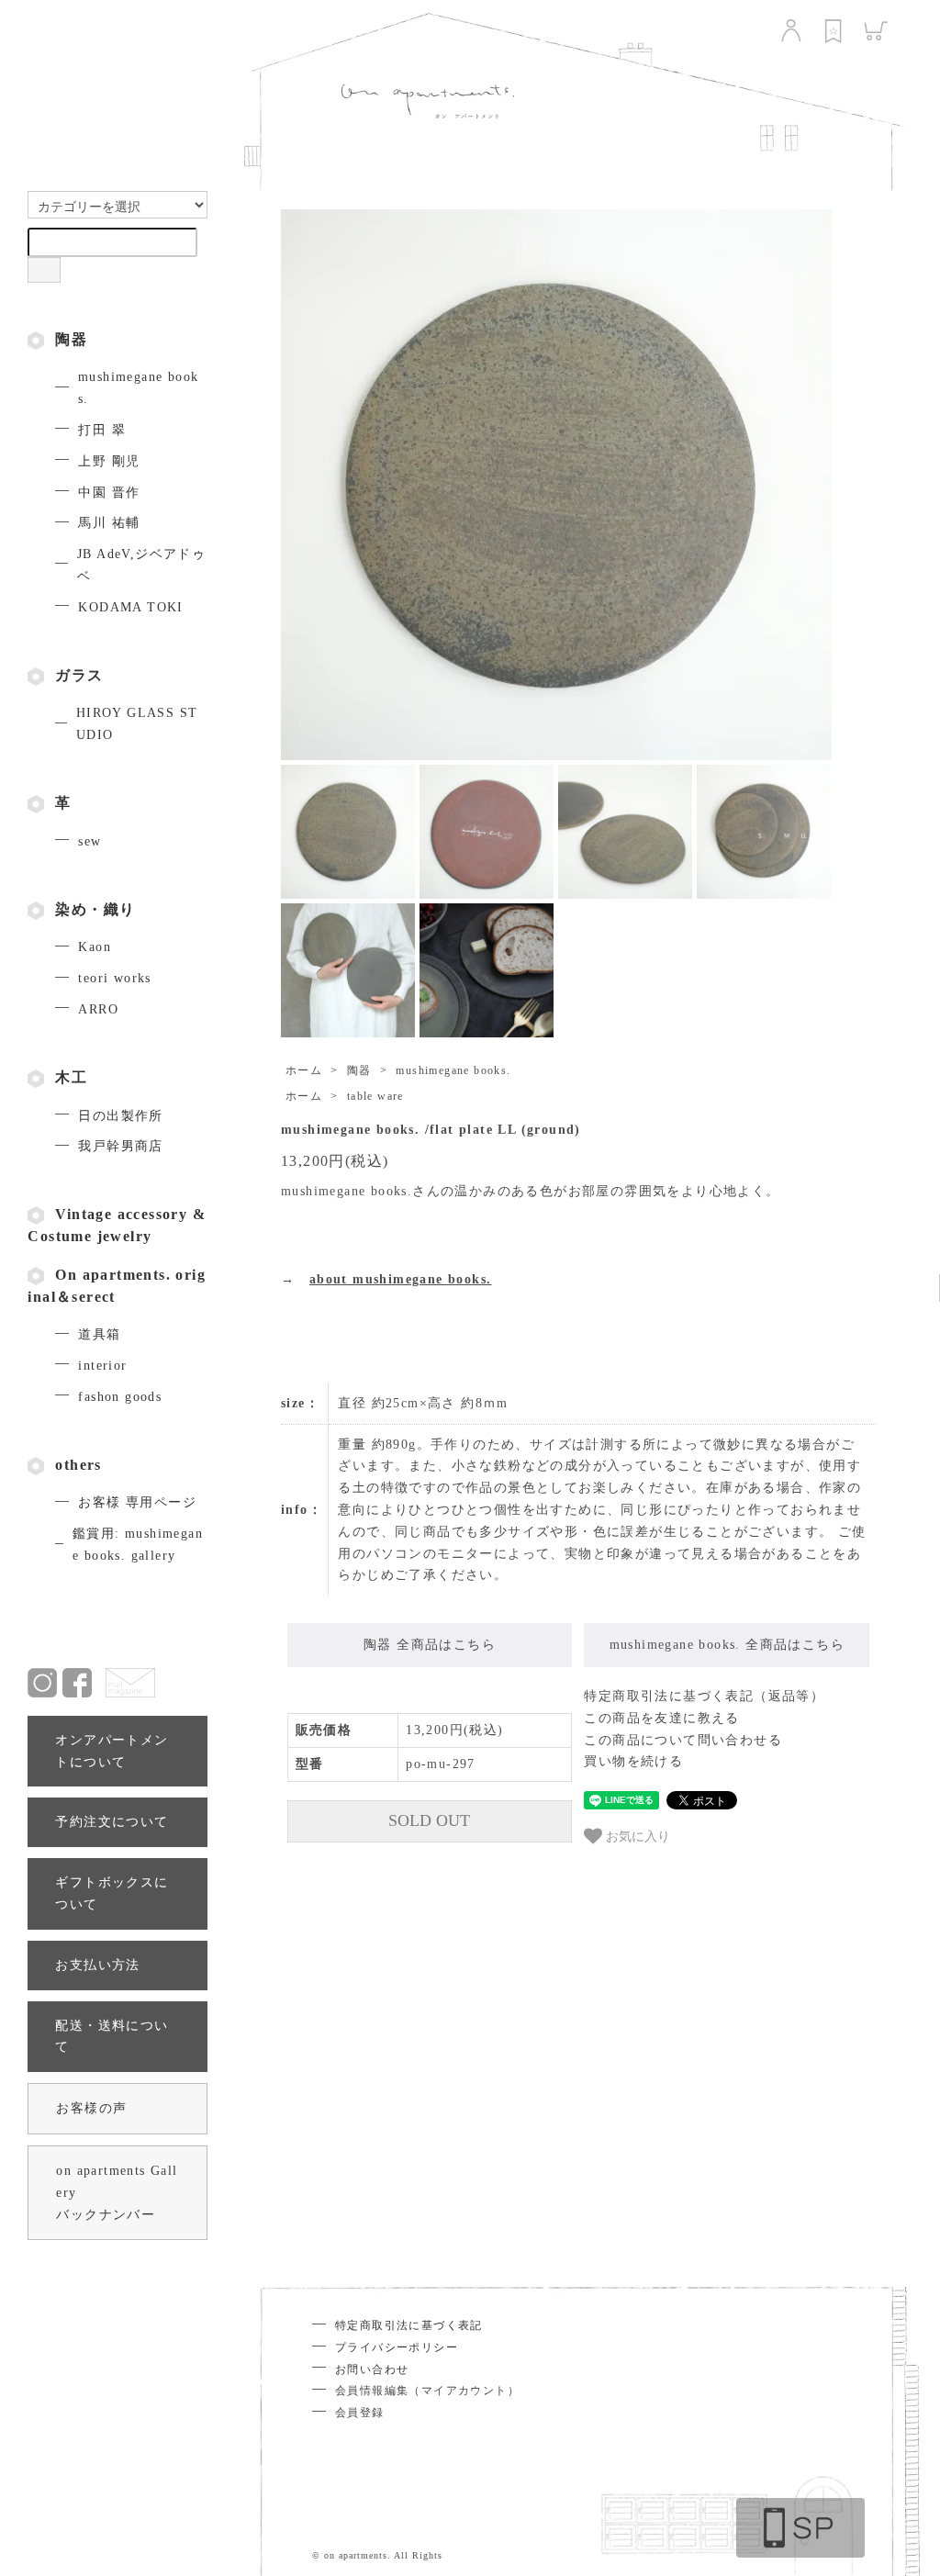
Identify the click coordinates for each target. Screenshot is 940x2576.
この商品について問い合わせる (683, 1740)
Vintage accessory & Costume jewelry (117, 1225)
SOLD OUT (429, 1820)
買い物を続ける (633, 1761)
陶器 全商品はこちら (430, 1645)
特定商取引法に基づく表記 (409, 2325)
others (78, 1465)
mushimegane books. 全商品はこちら (727, 1645)
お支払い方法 (97, 1965)
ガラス (79, 675)
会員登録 (360, 2413)
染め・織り (95, 909)
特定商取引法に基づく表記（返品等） (704, 1696)
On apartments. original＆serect (117, 1286)
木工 (71, 1077)
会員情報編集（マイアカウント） (427, 2391)
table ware (375, 1096)
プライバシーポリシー (397, 2347)
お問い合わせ (372, 2369)
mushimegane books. (453, 1070)
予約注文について (112, 1822)
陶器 (71, 339)
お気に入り (636, 1835)
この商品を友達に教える (661, 1718)
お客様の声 (91, 2108)
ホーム (304, 1070)
